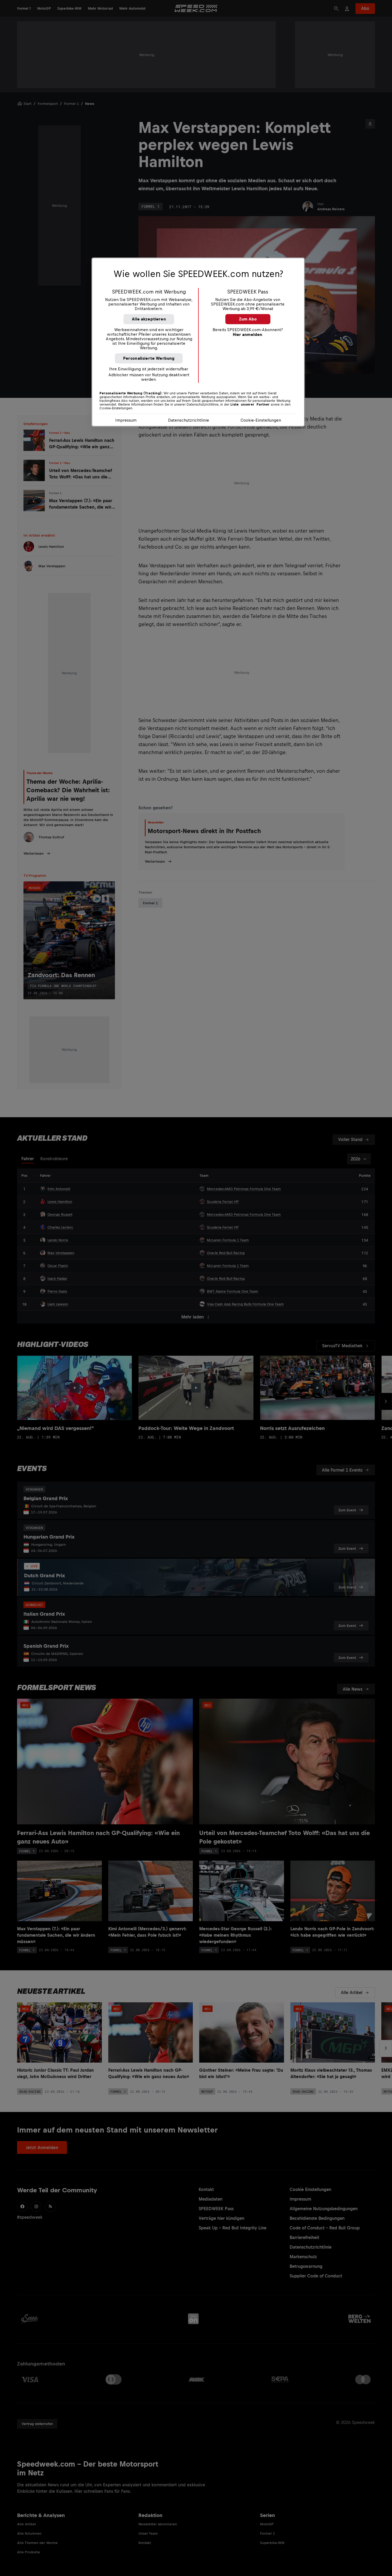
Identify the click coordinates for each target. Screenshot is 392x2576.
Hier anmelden (247, 334)
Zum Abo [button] (248, 319)
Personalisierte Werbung (149, 358)
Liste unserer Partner (250, 405)
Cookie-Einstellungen (261, 420)
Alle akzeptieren (149, 319)
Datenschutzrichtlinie (189, 420)
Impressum (126, 420)
